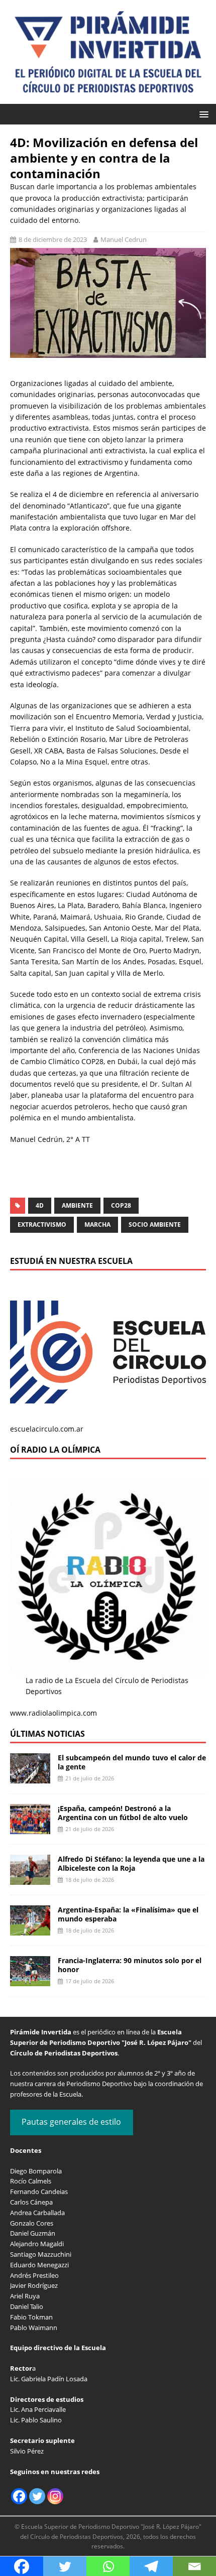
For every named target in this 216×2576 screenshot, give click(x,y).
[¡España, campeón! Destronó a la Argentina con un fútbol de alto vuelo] (30, 1828)
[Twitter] (37, 2496)
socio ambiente (155, 1225)
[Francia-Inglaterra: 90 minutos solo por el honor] (30, 1980)
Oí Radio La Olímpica (55, 1450)
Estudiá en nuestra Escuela (71, 1261)
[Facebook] (19, 2496)
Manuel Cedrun (124, 239)
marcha (97, 1225)
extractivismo (42, 1225)
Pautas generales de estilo (71, 2122)
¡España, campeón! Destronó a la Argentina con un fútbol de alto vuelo (123, 1813)
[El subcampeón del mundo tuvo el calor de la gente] (30, 1778)
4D (40, 1205)
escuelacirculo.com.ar (47, 1429)
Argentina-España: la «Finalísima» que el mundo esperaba (128, 1914)
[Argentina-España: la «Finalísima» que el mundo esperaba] (30, 1930)
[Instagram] (55, 2496)
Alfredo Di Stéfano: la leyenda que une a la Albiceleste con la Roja (131, 1863)
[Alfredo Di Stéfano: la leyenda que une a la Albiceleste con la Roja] (30, 1879)
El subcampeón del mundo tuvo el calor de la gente (132, 1762)
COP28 (121, 1205)
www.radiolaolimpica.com (53, 1713)
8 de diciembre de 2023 (53, 239)
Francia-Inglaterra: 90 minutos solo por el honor (130, 1965)
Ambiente (77, 1205)
